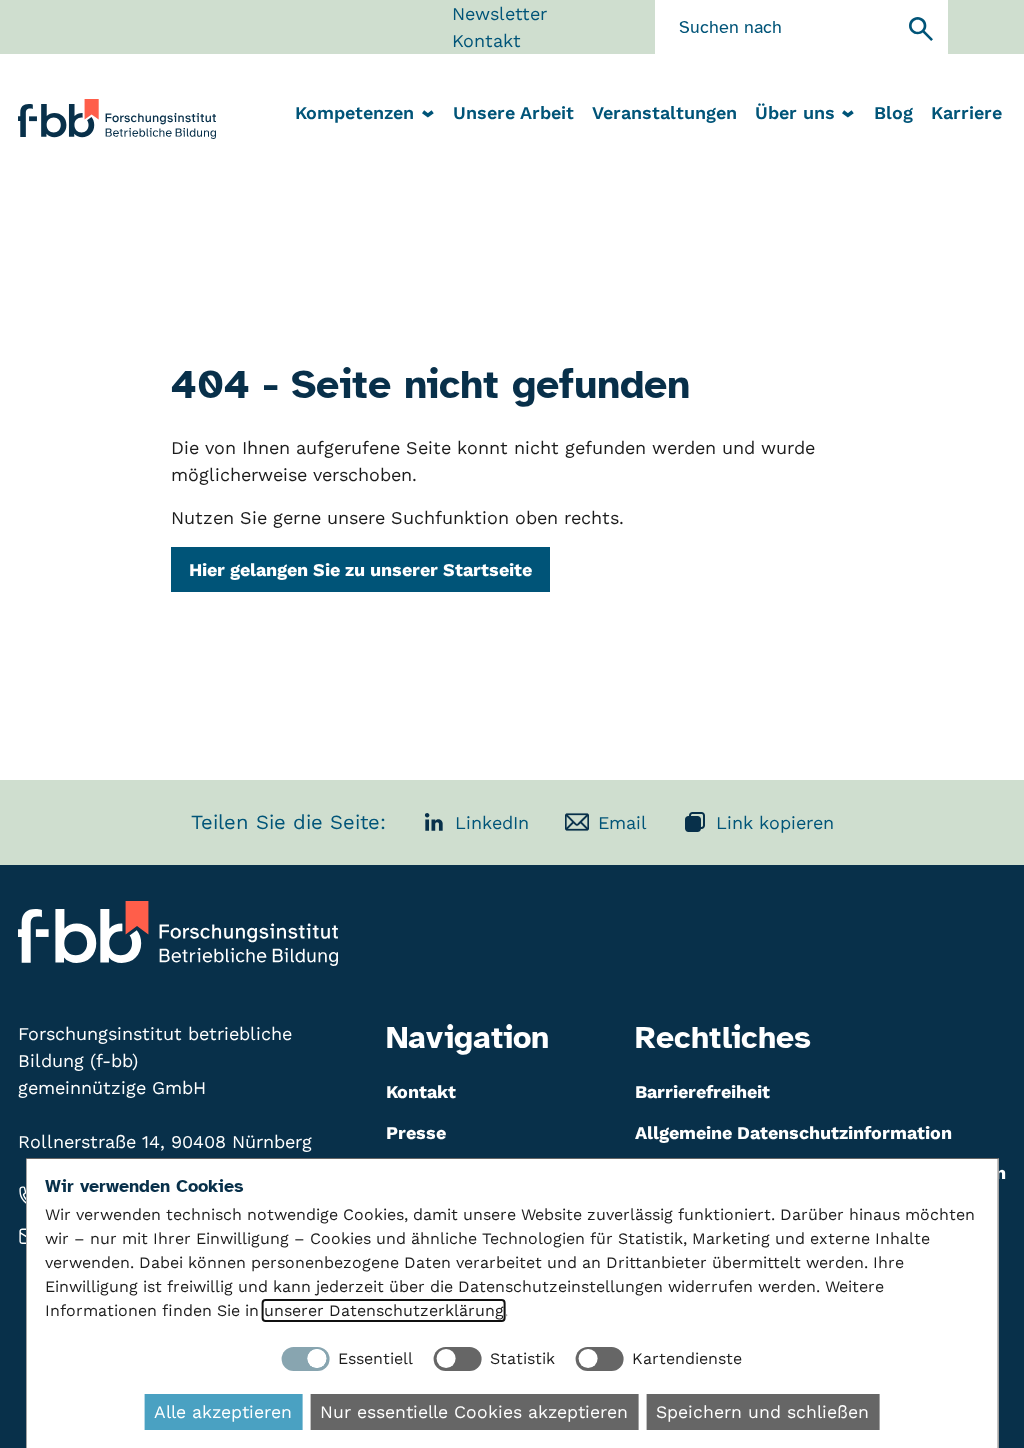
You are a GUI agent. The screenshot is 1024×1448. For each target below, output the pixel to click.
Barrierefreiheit (702, 1091)
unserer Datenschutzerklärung (384, 1310)
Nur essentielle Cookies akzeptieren (474, 1412)
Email (622, 822)
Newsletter (499, 13)
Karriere (966, 112)
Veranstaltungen (664, 112)
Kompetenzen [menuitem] (354, 112)
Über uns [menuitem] (795, 112)
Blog (893, 112)
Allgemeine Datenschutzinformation (793, 1132)
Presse (416, 1132)
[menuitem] (513, 114)
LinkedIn (492, 822)
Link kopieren (775, 822)
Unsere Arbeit (513, 112)
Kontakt (486, 40)
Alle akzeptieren (223, 1412)
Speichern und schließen (762, 1412)
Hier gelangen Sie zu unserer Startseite (360, 569)
